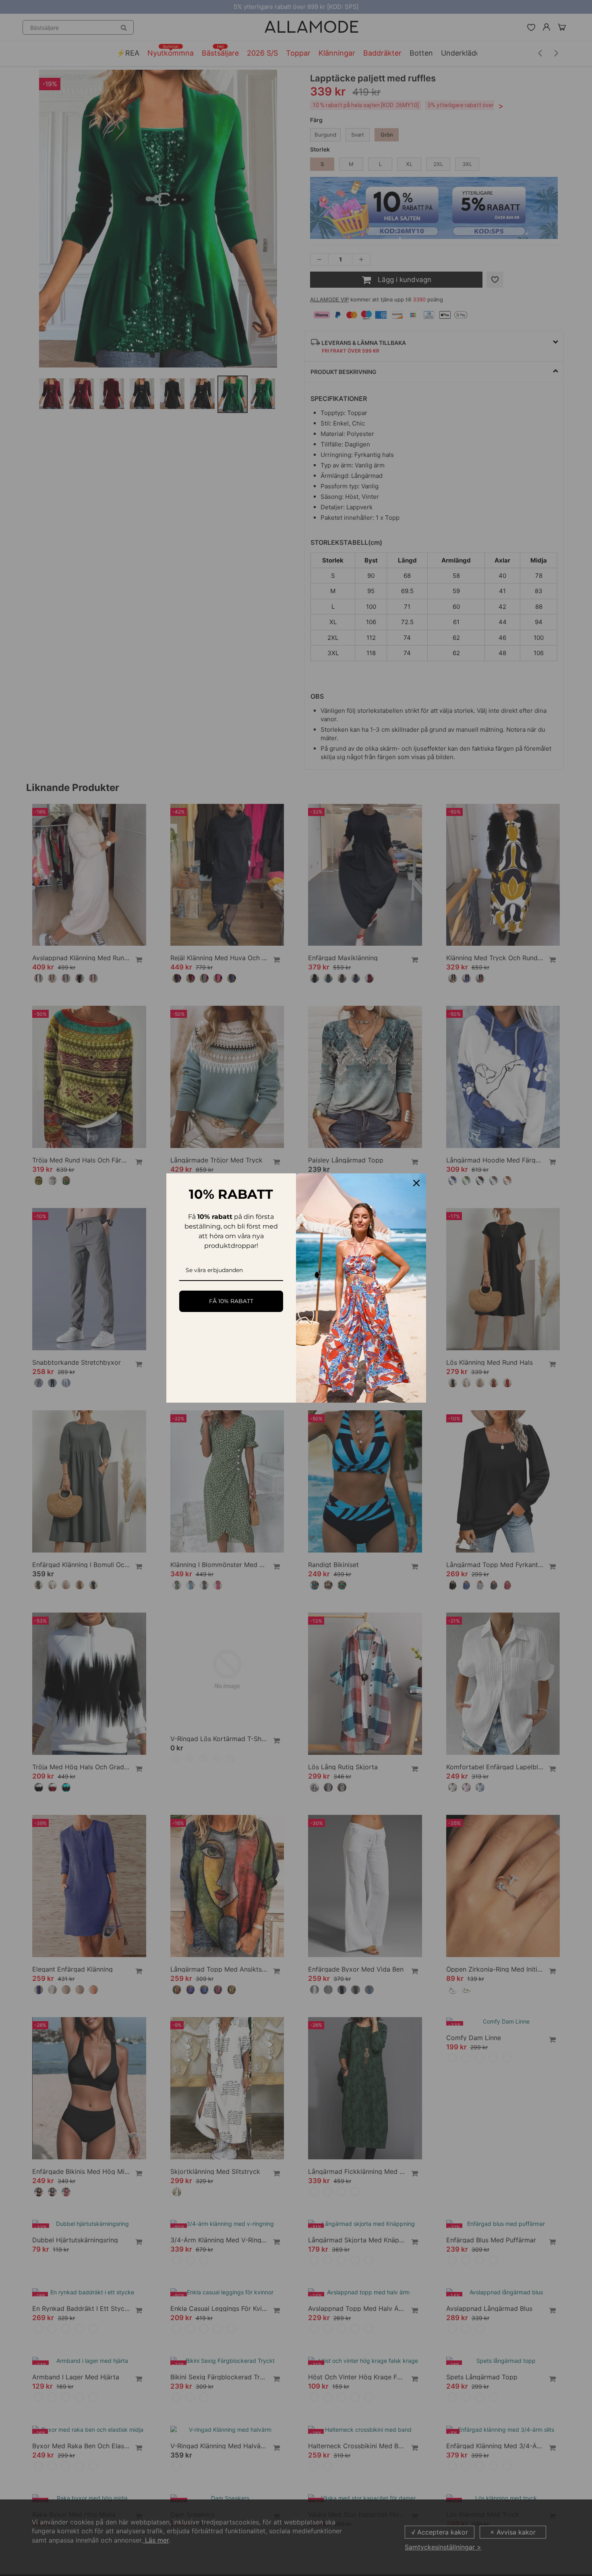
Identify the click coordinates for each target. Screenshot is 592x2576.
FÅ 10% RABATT (231, 1301)
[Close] (416, 1183)
